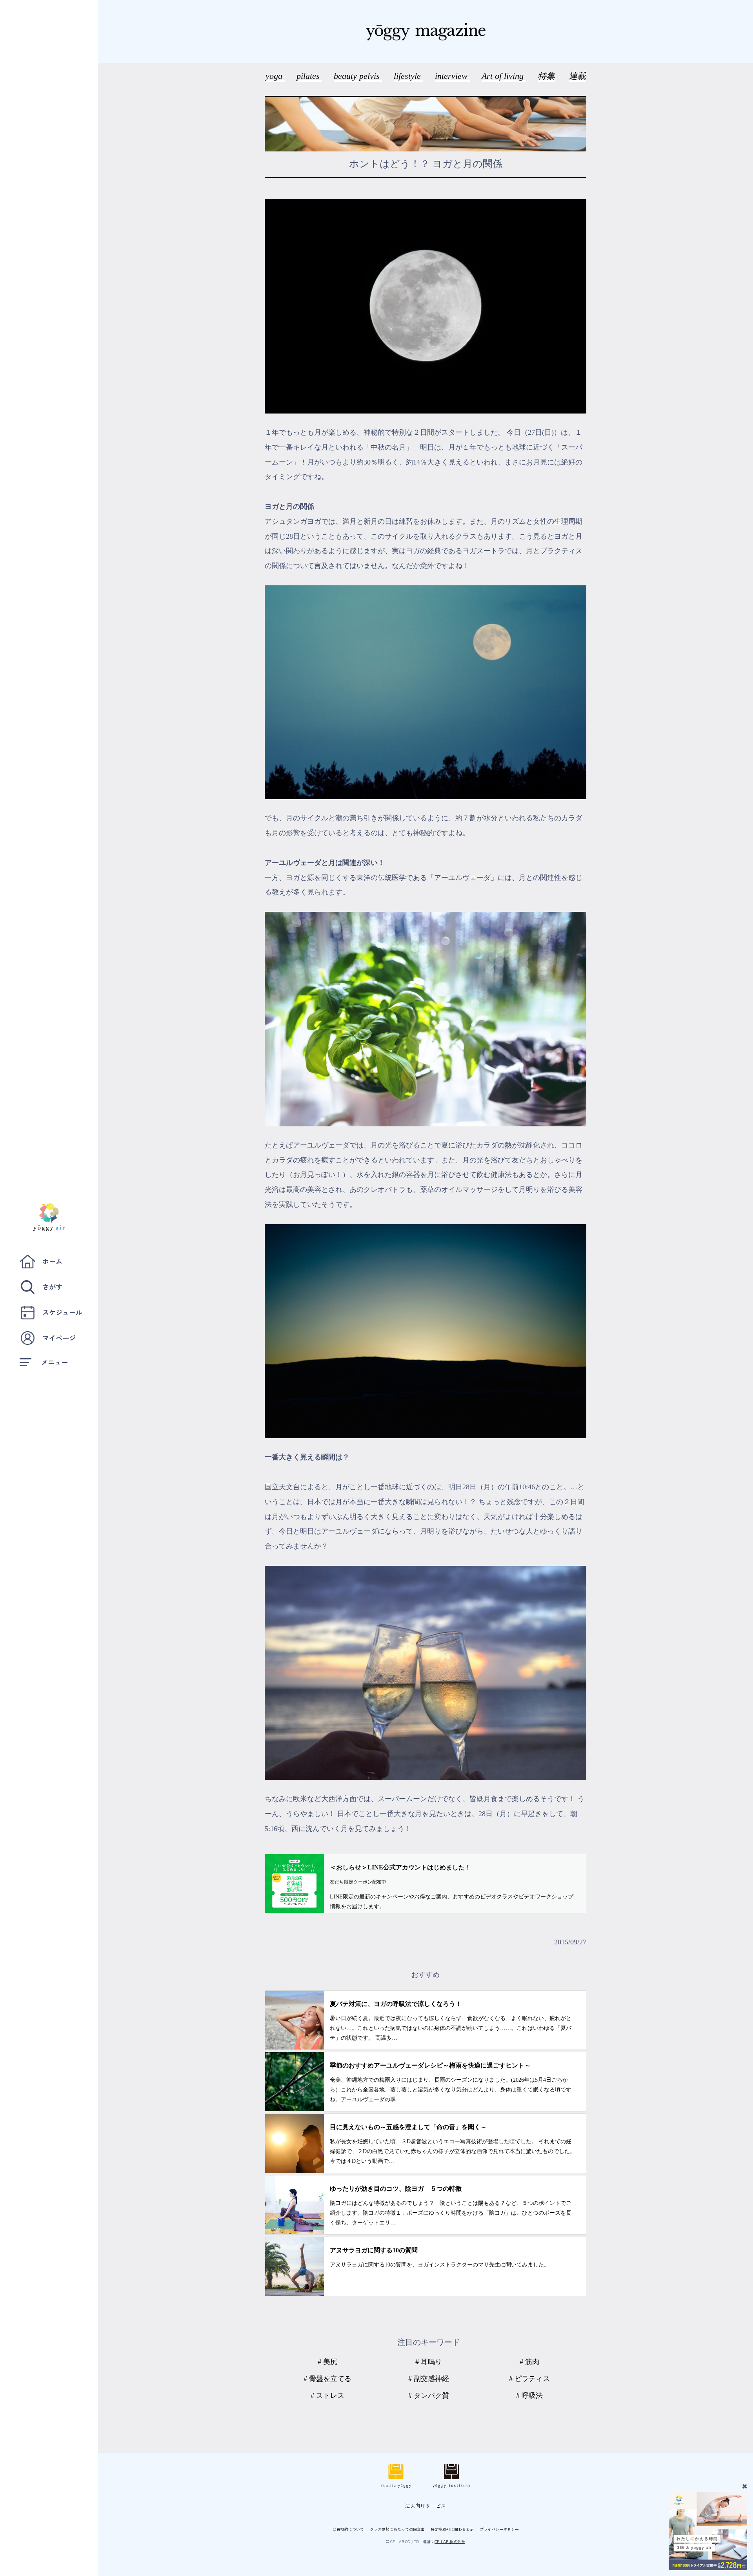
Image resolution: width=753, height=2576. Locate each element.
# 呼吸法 (529, 2396)
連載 (577, 76)
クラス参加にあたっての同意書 (397, 2529)
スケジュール (62, 1312)
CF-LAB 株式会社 (450, 2541)
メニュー (55, 1362)
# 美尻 (327, 2362)
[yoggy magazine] (426, 31)
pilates (309, 76)
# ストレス (327, 2396)
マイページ (59, 1338)
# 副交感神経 (429, 2379)
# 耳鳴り (429, 2362)
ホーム (52, 1261)
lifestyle (408, 76)
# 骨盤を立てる (327, 2379)
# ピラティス (529, 2379)
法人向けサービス (426, 2506)
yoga (275, 76)
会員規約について (348, 2529)
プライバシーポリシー (499, 2529)
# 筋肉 (529, 2362)
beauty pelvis (358, 76)
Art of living (504, 76)
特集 (546, 76)
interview (452, 76)
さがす (52, 1287)
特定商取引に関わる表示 (452, 2529)
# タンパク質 (429, 2396)
